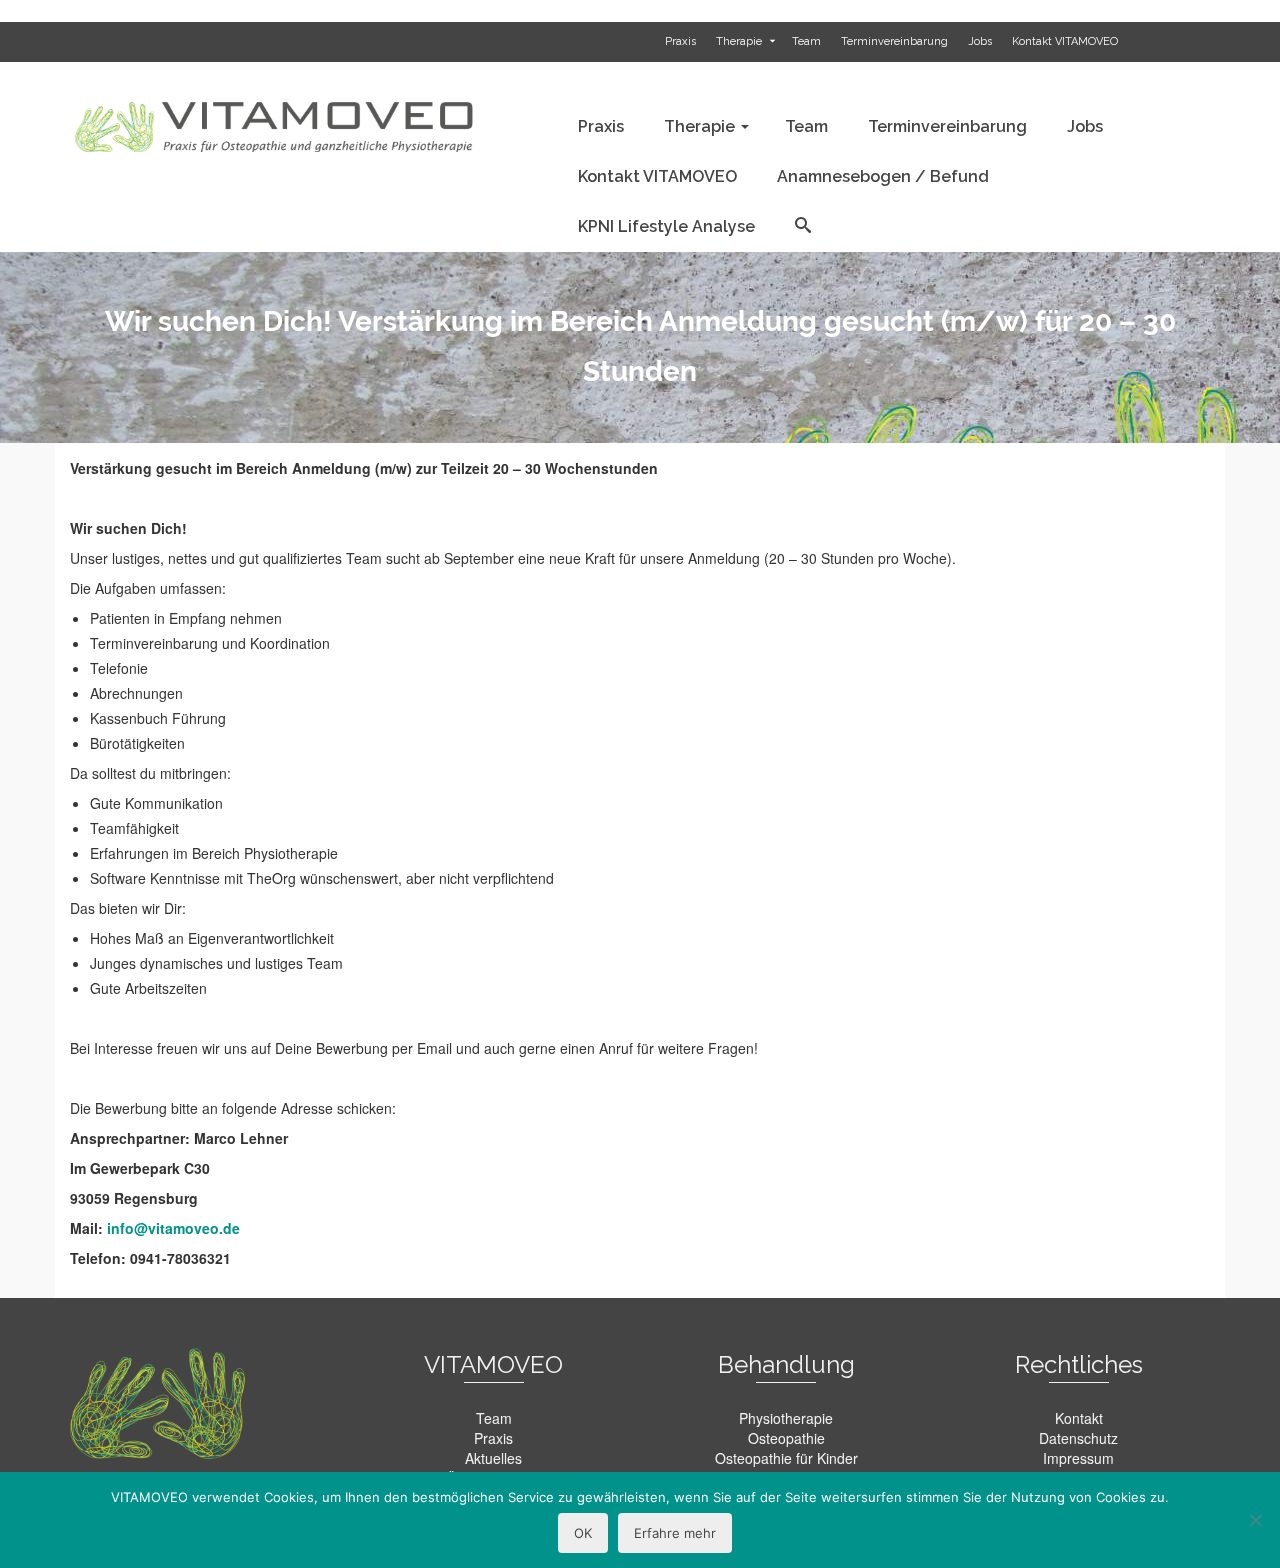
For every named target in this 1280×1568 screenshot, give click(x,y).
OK (583, 1533)
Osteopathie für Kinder (786, 1458)
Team (494, 1418)
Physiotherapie (786, 1418)
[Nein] (1255, 1520)
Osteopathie (786, 1438)
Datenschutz (1078, 1438)
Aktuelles (493, 1458)
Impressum (1078, 1458)
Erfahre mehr (675, 1533)
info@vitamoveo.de (173, 1228)
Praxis (493, 1438)
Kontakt (1079, 1418)
